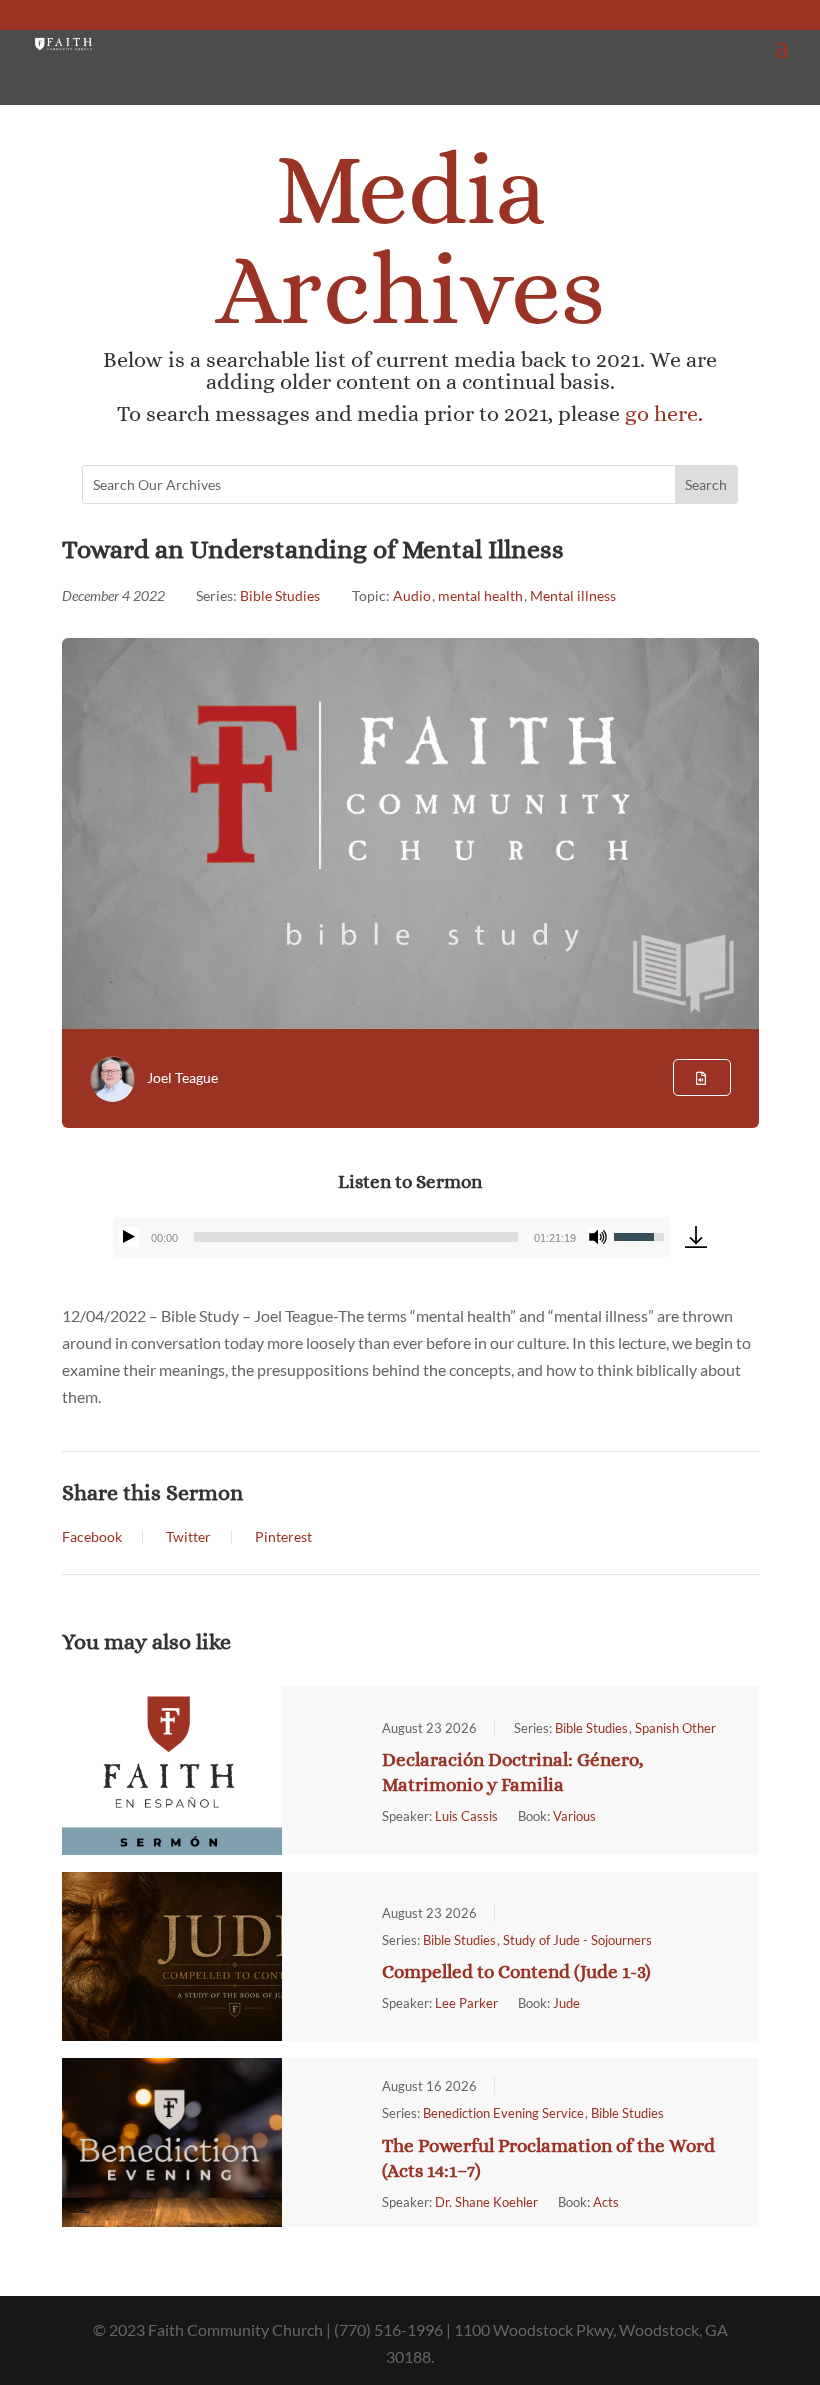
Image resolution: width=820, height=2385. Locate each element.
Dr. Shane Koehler (486, 2202)
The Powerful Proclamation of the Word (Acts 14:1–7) (548, 2158)
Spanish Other (675, 1728)
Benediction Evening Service (503, 2113)
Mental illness (573, 595)
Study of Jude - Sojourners (577, 1940)
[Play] (129, 1237)
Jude (566, 2003)
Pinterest (283, 1537)
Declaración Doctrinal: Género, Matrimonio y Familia (513, 1772)
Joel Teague (182, 1077)
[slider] (356, 1237)
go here (661, 413)
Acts (606, 2202)
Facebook (92, 1537)
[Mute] (598, 1237)
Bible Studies (280, 595)
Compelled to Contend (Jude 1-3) (516, 1971)
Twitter (188, 1537)
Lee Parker (466, 2003)
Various (574, 1816)
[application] (392, 1237)
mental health (480, 595)
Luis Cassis (466, 1816)
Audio (412, 595)
